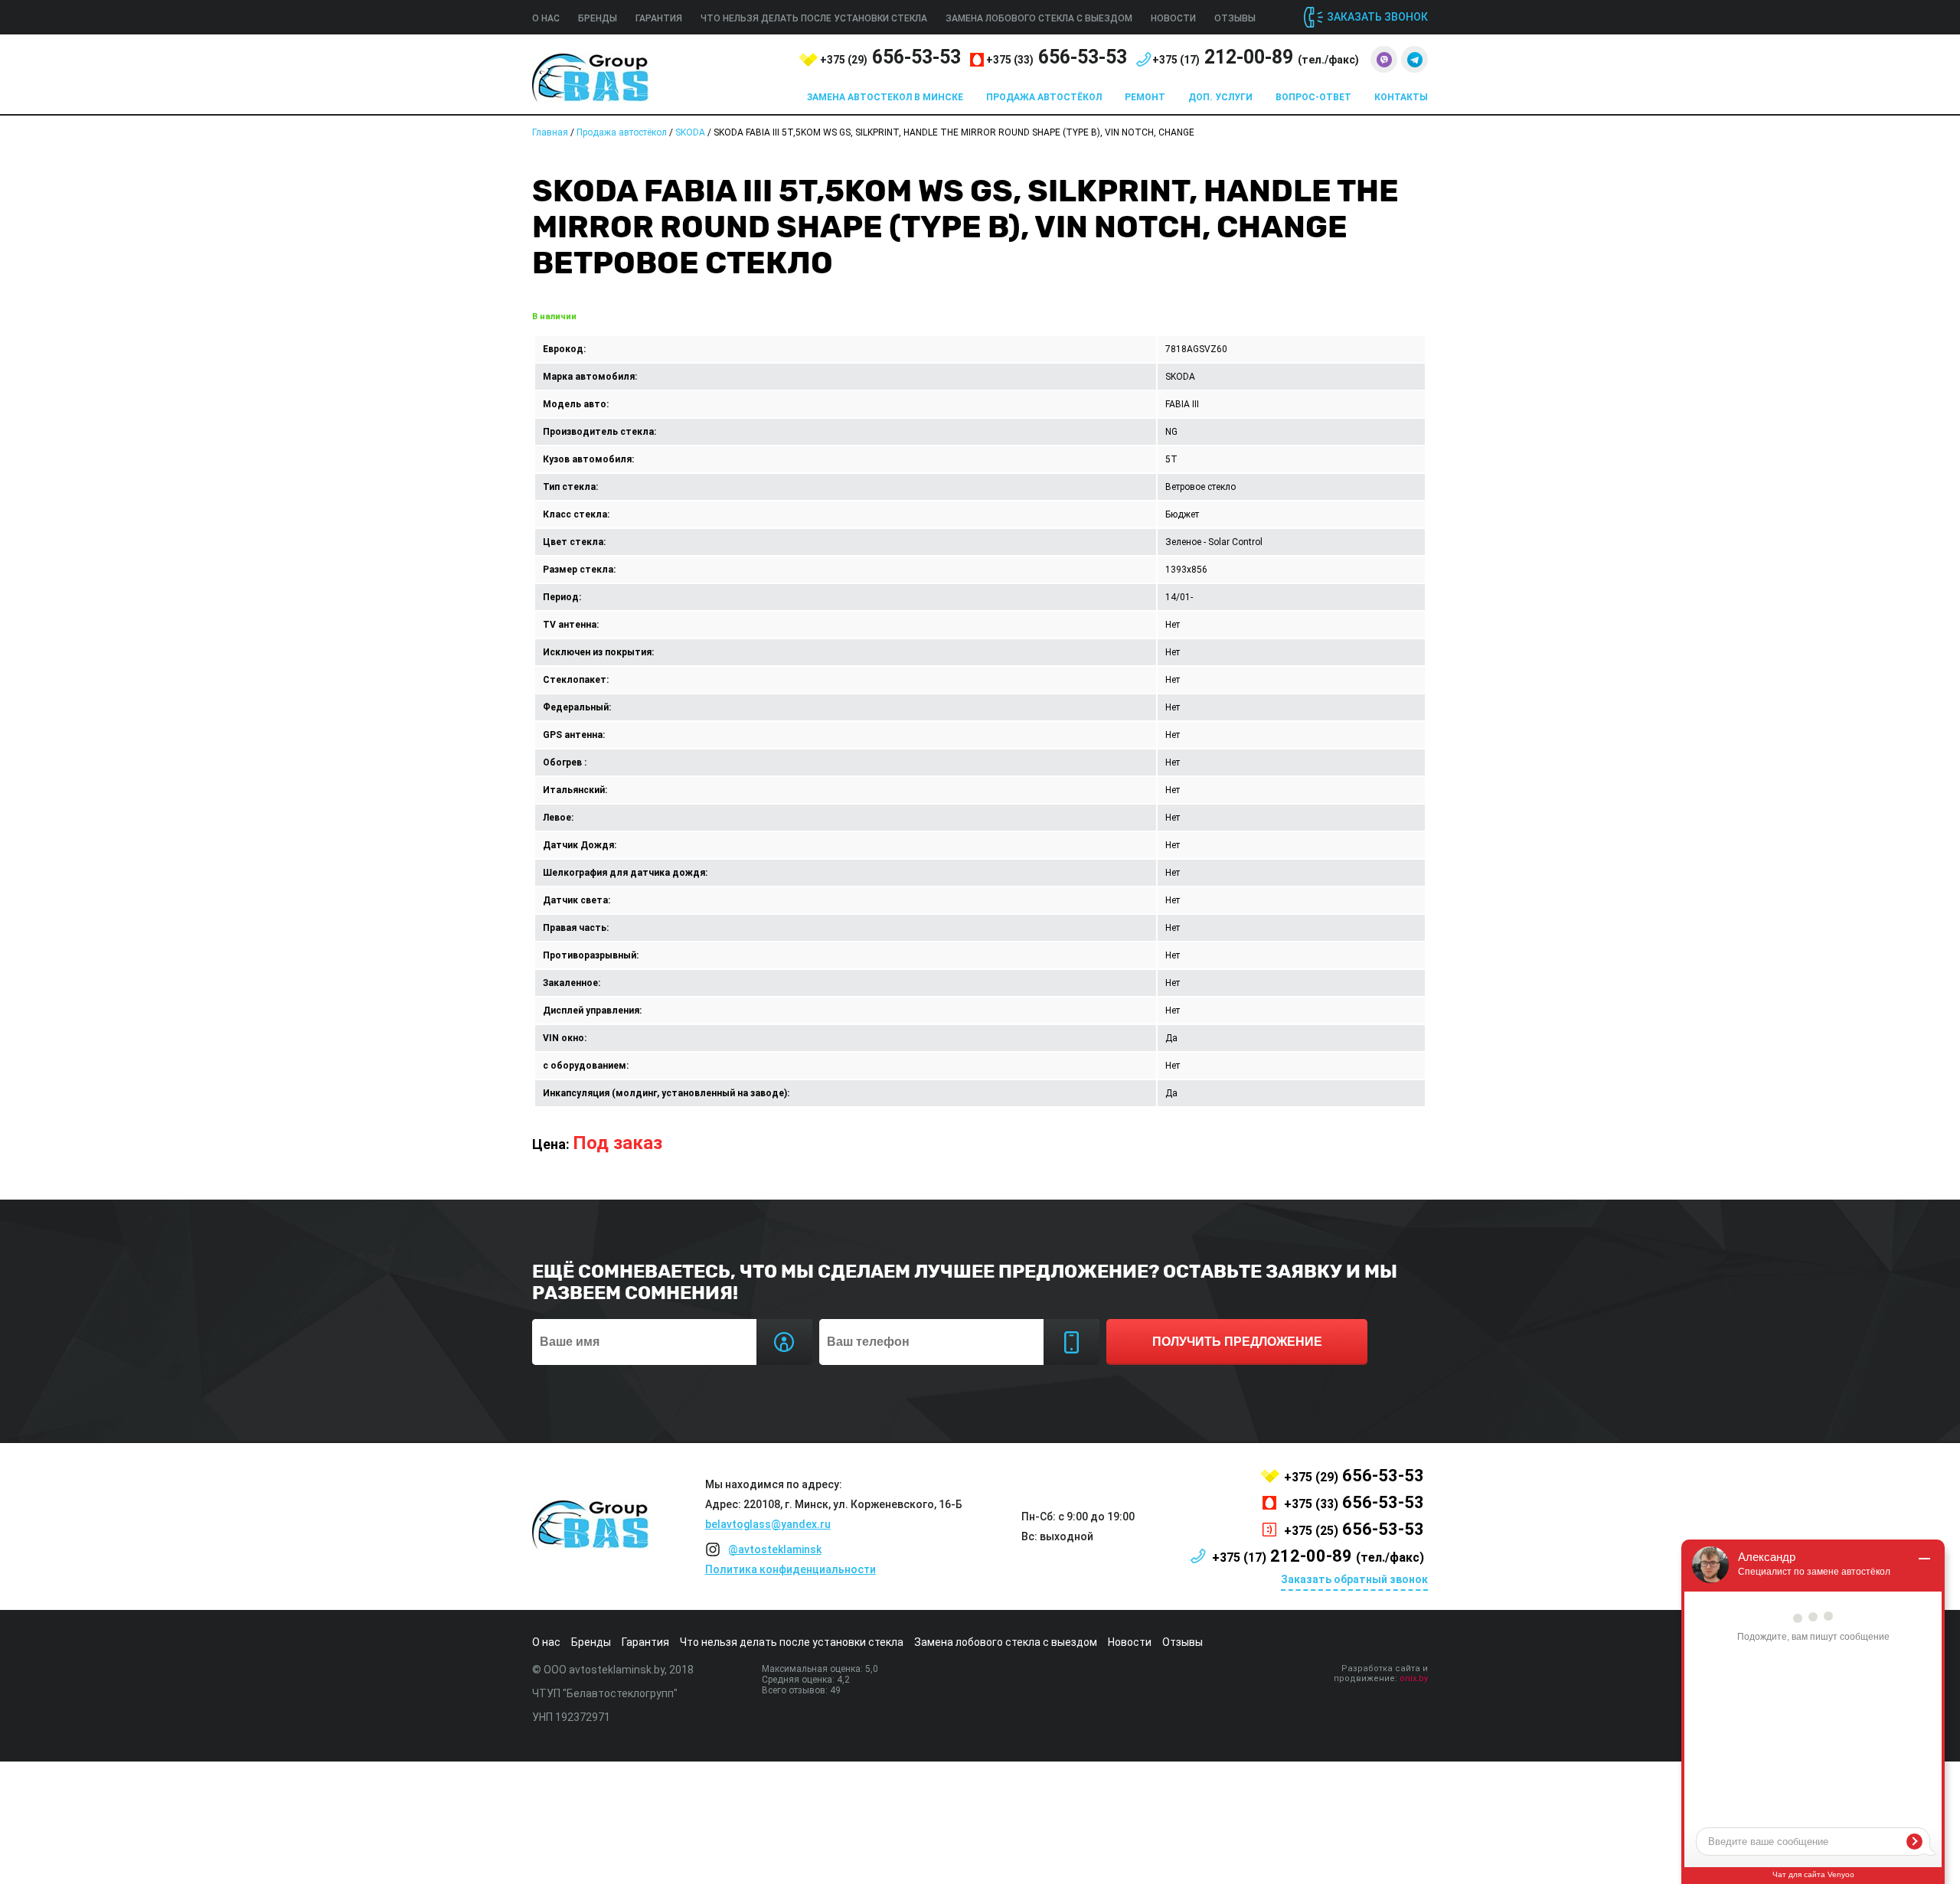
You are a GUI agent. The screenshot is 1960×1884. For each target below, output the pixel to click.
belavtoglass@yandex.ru (768, 1524)
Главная (550, 132)
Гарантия (659, 18)
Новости (1173, 18)
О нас (546, 18)
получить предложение (1237, 1342)
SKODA (690, 132)
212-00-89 (1256, 57)
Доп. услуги (1220, 97)
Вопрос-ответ (1313, 97)
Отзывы (1235, 18)
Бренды (598, 18)
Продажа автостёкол (1044, 97)
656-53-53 (890, 57)
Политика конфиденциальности (791, 1569)
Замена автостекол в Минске (885, 97)
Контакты (1401, 97)
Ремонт (1145, 97)
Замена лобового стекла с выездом (1039, 18)
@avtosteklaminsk (775, 1549)
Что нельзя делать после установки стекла (814, 18)
